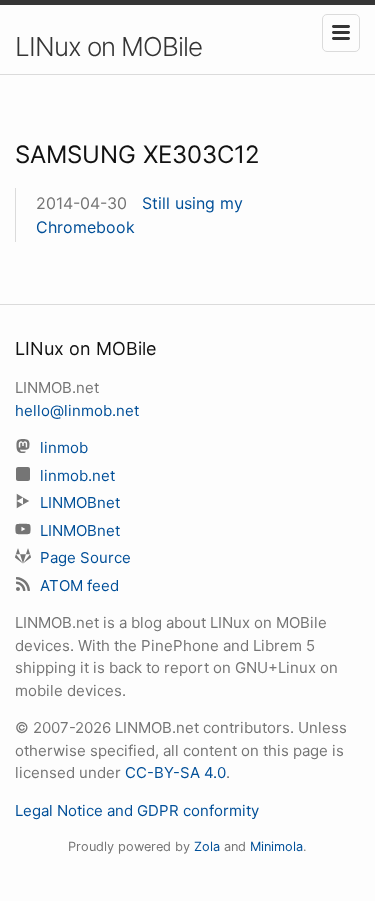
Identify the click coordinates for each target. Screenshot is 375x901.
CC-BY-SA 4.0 (175, 772)
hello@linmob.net (77, 410)
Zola (207, 846)
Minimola (276, 846)
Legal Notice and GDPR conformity (137, 810)
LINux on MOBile (108, 46)
